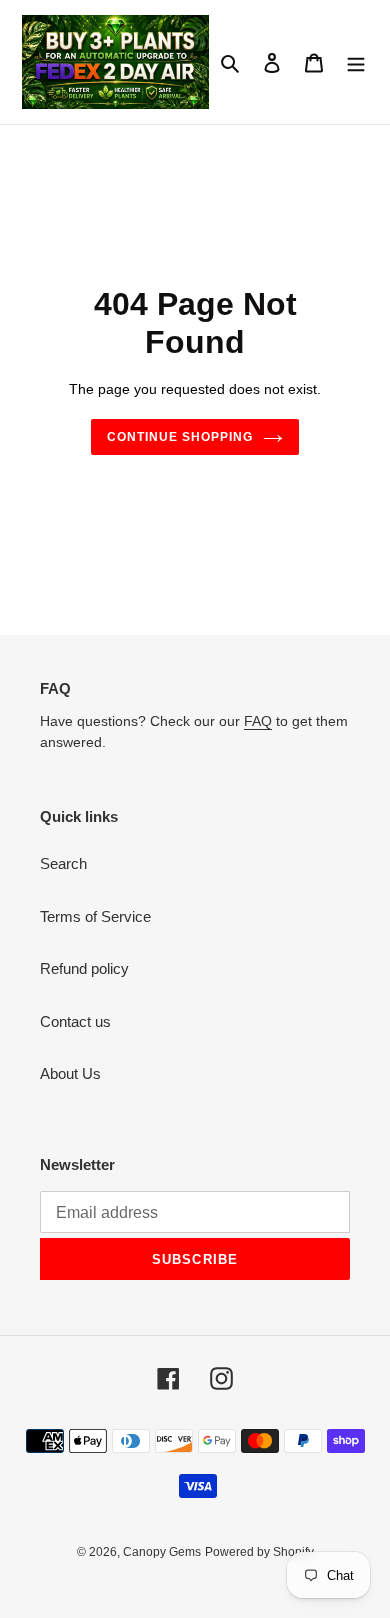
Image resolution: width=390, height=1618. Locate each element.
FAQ (258, 721)
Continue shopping (180, 437)
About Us (70, 1073)
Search (63, 863)
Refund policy (84, 968)
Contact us (75, 1021)
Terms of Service (95, 916)
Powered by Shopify (259, 1552)
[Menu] (356, 62)
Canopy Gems (162, 1552)
